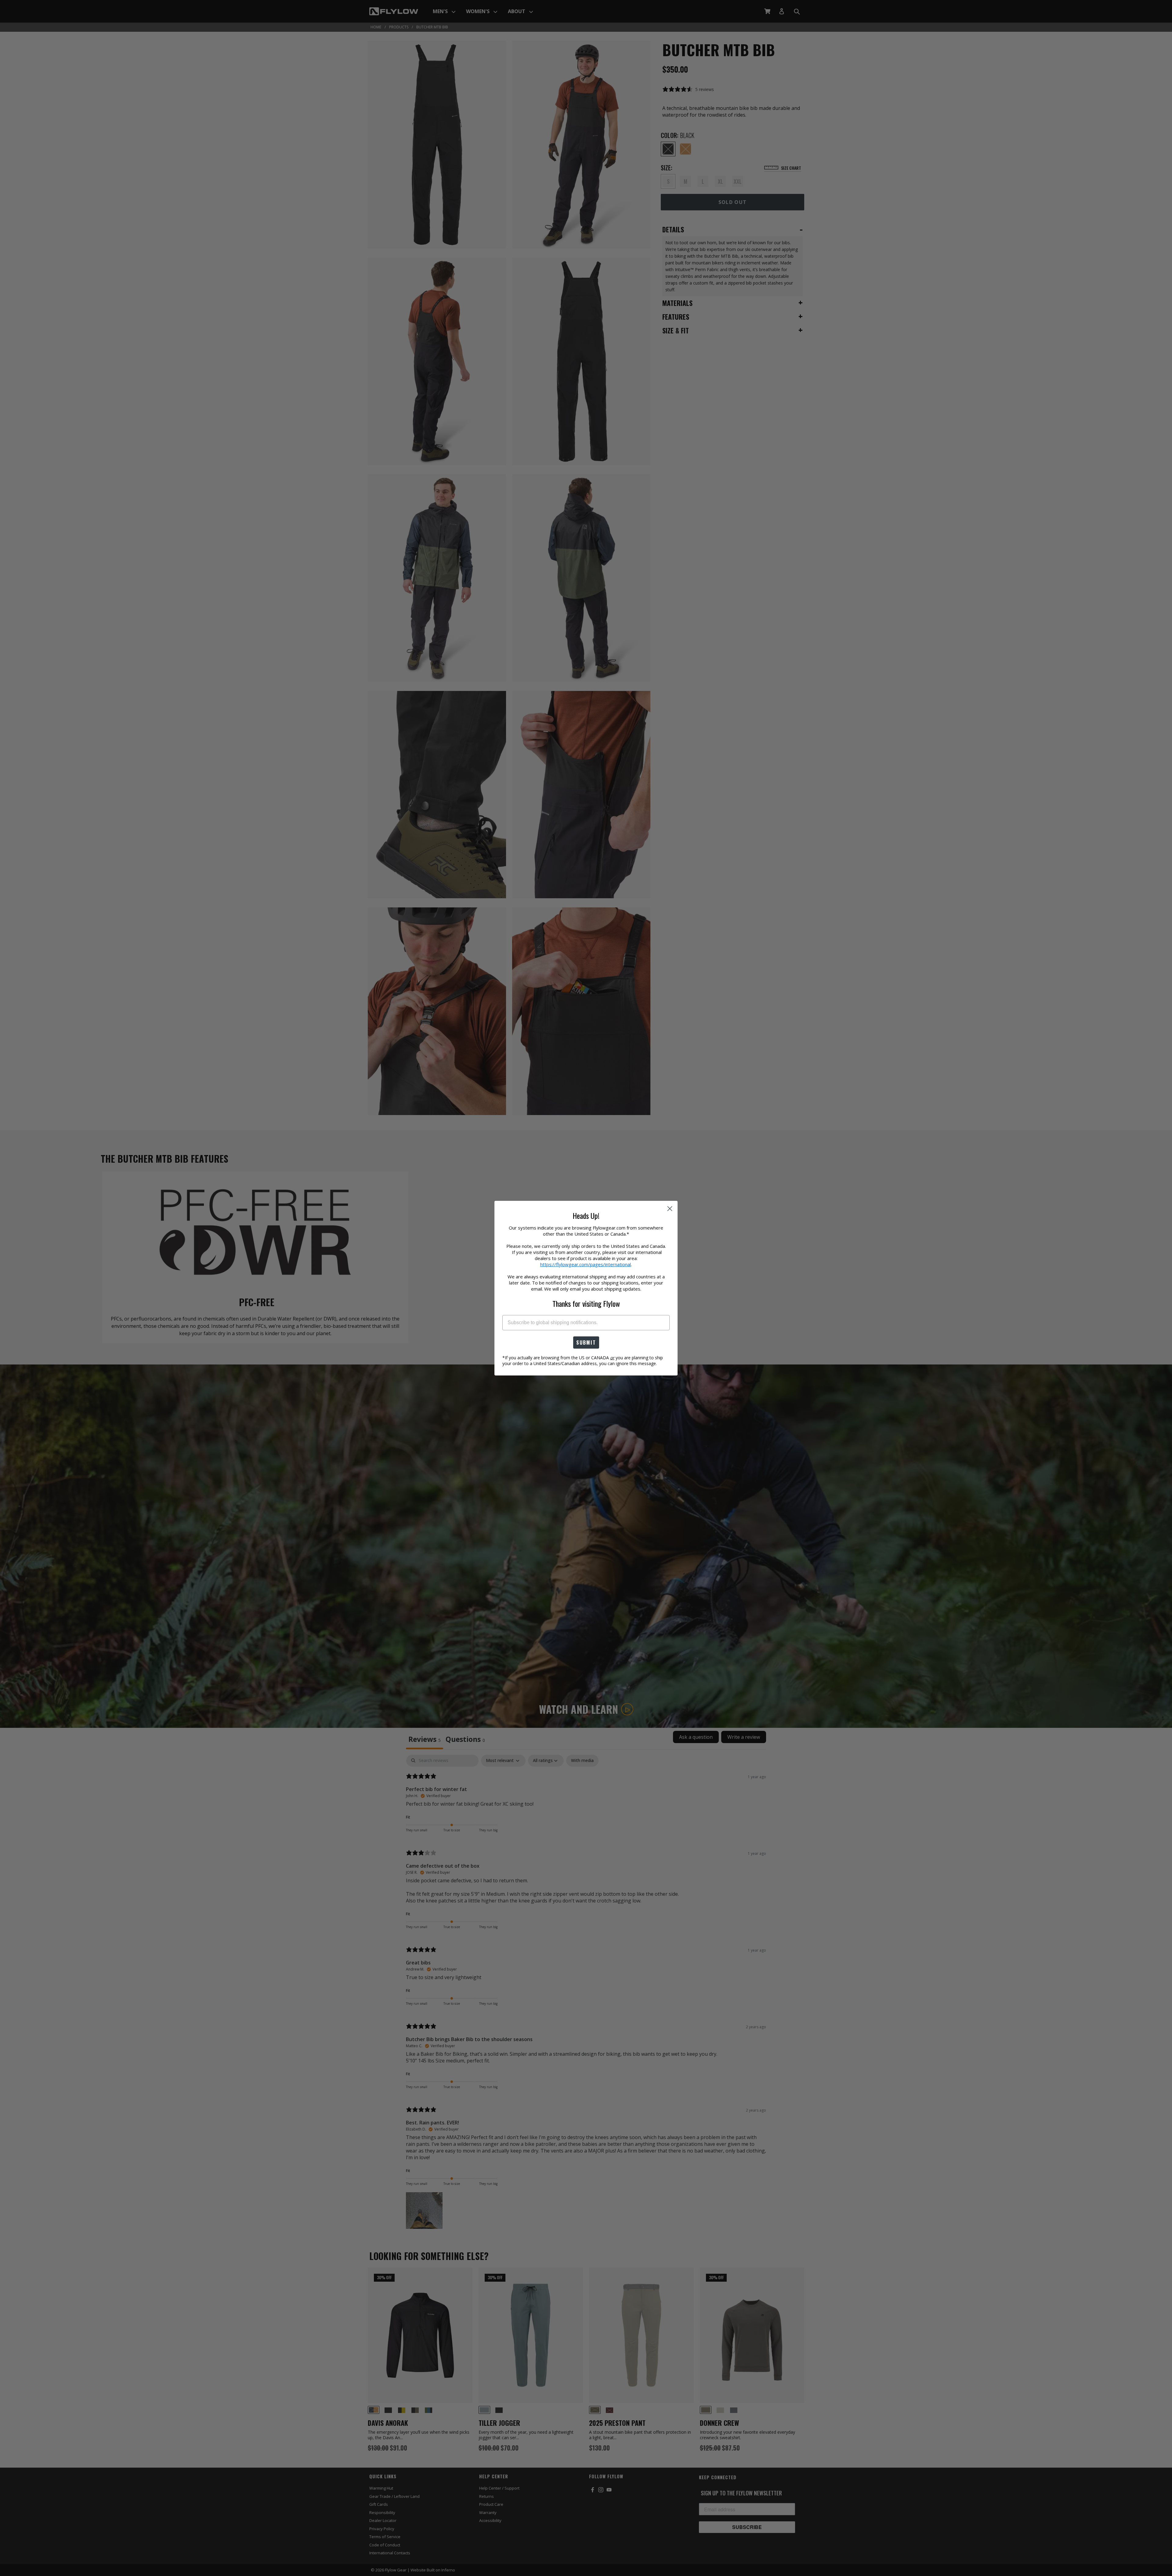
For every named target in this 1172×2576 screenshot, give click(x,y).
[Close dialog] (670, 1209)
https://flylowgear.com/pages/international (586, 1264)
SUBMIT (586, 1342)
